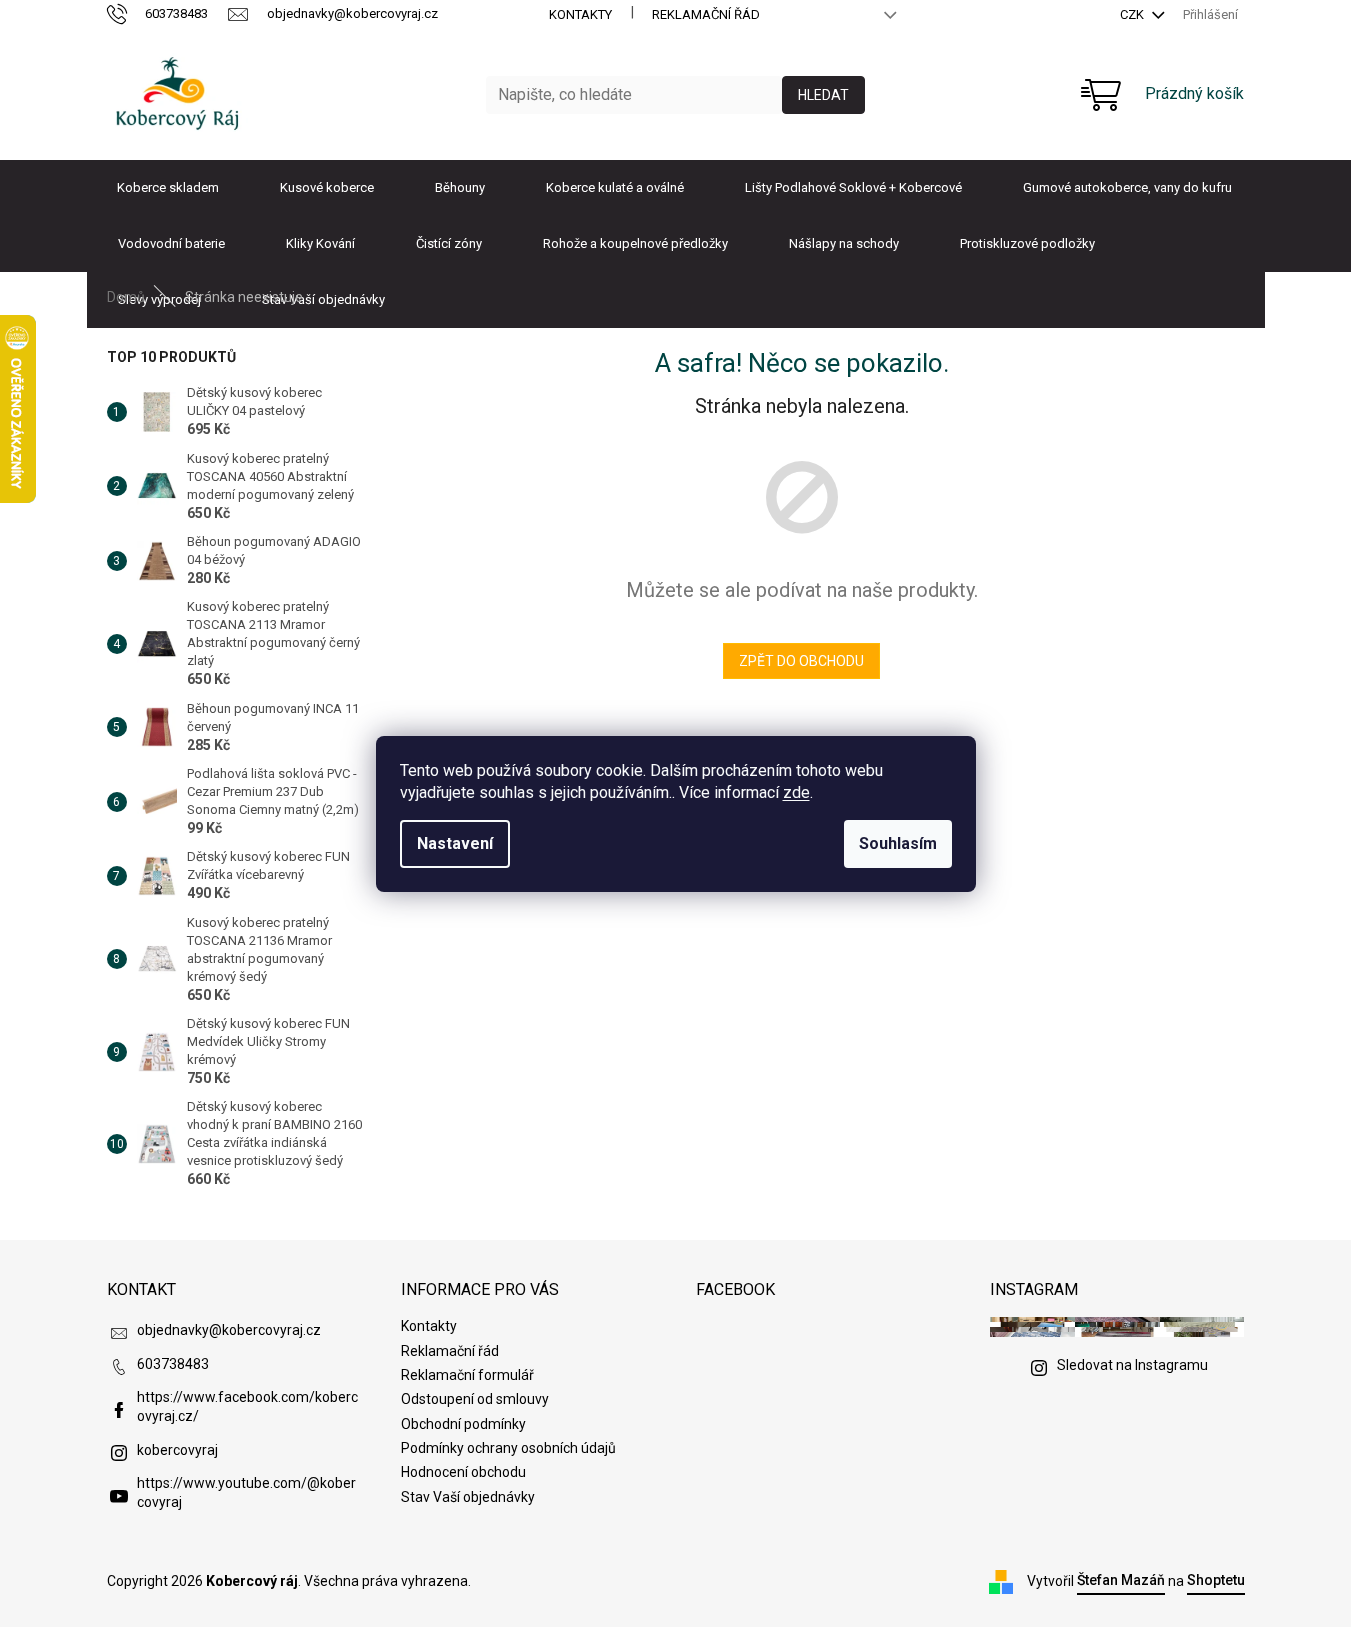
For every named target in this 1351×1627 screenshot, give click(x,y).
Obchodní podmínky (463, 1424)
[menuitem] (168, 188)
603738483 (173, 1364)
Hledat (823, 95)
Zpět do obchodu (801, 661)
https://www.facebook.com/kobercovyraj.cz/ (247, 1406)
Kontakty (580, 14)
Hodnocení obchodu (463, 1472)
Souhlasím (898, 843)
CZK (1133, 14)
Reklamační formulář (467, 1375)
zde (796, 792)
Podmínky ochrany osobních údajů (508, 1448)
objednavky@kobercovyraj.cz (229, 1330)
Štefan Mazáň (1121, 1580)
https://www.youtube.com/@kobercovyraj (246, 1492)
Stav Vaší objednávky (468, 1497)
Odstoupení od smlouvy (475, 1399)
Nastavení (455, 843)
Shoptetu (1216, 1580)
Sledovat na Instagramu (1132, 1365)
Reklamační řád (706, 14)
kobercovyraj (177, 1450)
